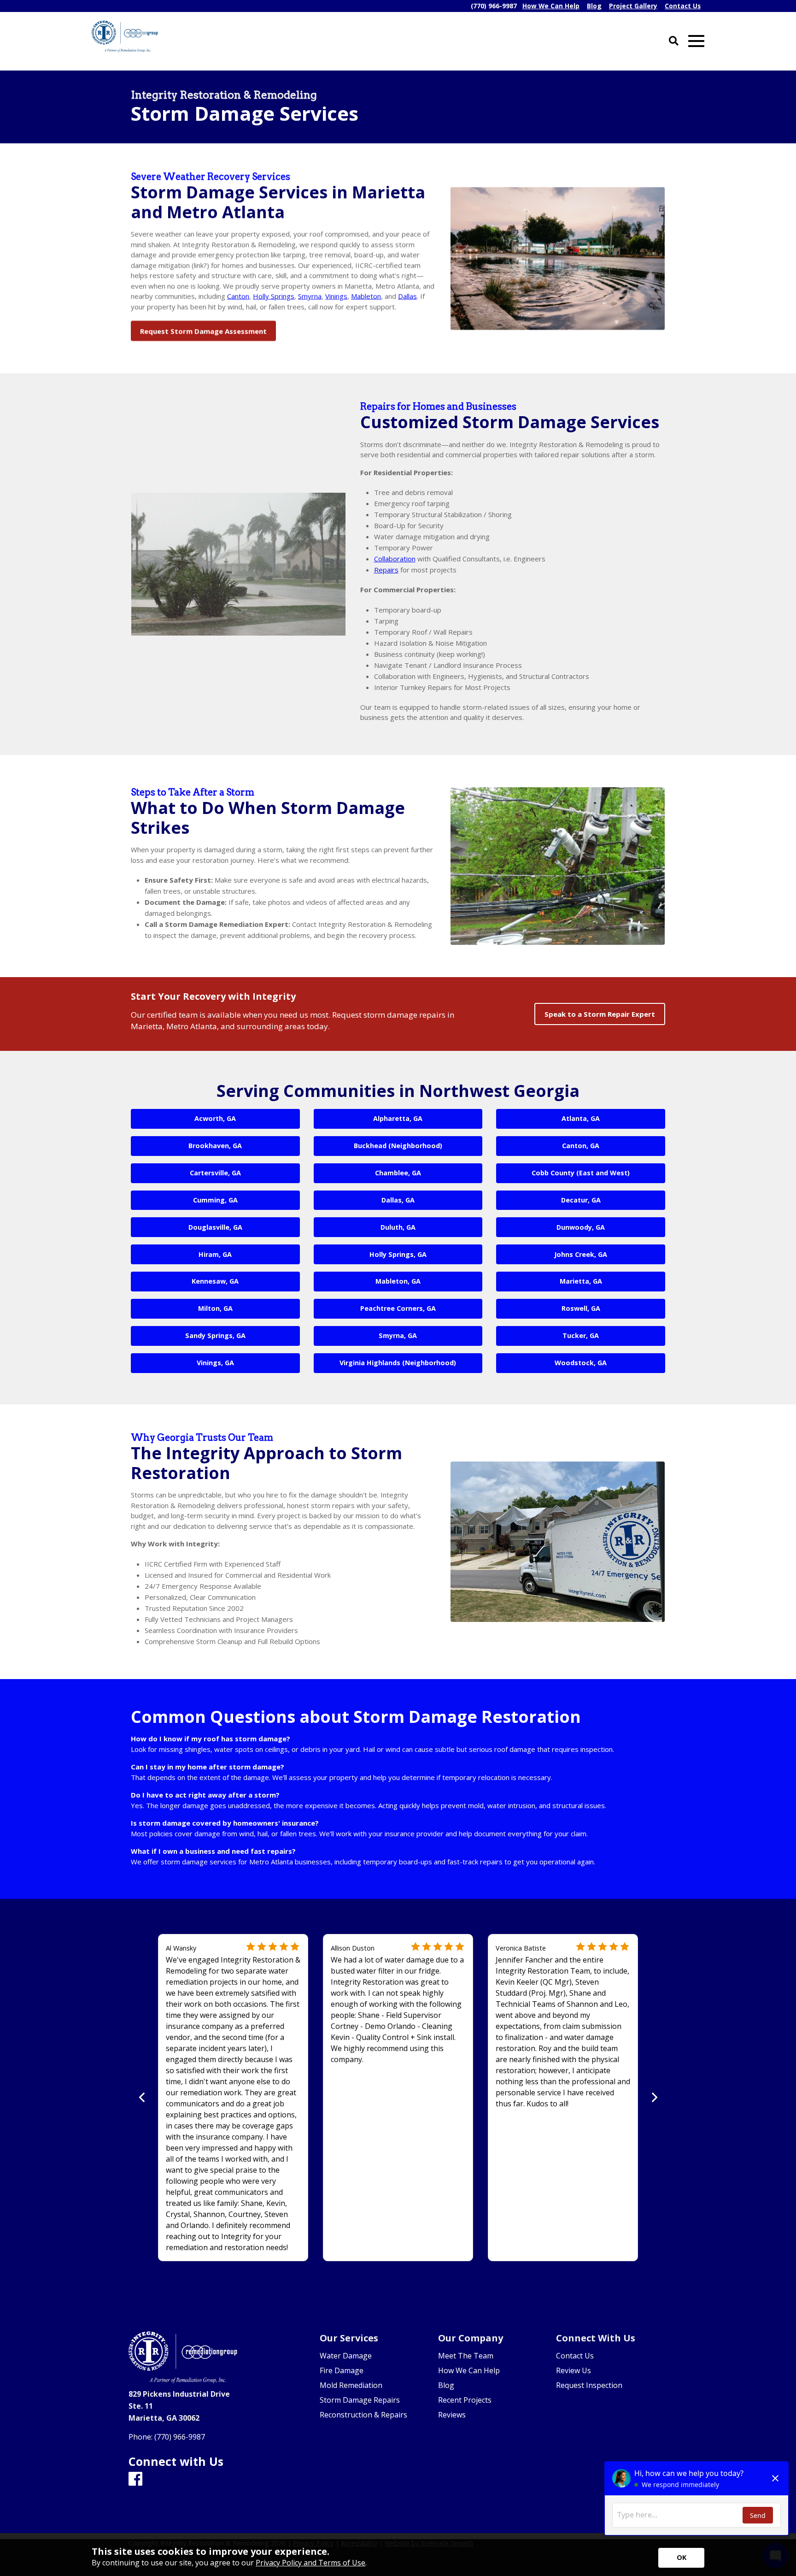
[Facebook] (135, 2479)
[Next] (653, 2097)
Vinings (336, 296)
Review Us (574, 2370)
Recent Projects (465, 2400)
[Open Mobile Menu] (696, 41)
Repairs (386, 570)
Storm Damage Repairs (360, 2400)
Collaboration (395, 559)
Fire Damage (342, 2370)
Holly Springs (274, 296)
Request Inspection (589, 2385)
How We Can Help (469, 2370)
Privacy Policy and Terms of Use (310, 2563)
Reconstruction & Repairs (363, 2415)
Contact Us (575, 2356)
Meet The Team (466, 2356)
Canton (238, 296)
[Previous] (143, 2097)
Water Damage (346, 2356)
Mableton (366, 296)
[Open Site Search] (674, 41)
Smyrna (310, 296)
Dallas (407, 296)
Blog (446, 2385)
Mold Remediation (351, 2385)
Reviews (452, 2415)
